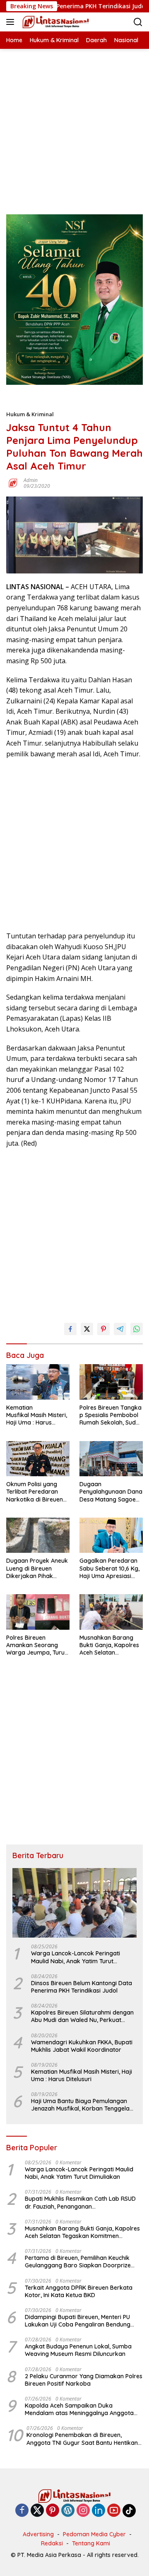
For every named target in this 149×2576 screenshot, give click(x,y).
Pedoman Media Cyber (94, 2534)
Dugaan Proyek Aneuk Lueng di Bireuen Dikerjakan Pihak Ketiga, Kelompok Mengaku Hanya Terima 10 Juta (37, 1568)
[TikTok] (129, 2511)
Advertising (38, 2534)
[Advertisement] (74, 123)
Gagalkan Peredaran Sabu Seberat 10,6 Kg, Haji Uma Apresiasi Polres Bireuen (109, 1568)
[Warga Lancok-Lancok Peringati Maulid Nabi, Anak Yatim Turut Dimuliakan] (74, 1903)
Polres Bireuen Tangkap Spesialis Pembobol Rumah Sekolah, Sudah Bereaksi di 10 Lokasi (111, 1415)
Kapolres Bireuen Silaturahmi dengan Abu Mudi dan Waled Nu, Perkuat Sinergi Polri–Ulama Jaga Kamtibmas (83, 2016)
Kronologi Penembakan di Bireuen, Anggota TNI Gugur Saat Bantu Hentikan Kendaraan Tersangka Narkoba (82, 2439)
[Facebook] (22, 2511)
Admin (31, 480)
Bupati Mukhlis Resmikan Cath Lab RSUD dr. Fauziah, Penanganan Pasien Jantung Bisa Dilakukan (80, 2202)
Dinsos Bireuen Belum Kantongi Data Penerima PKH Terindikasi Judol (82, 1987)
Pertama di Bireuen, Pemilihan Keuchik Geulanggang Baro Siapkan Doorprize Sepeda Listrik (78, 2262)
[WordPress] (68, 2511)
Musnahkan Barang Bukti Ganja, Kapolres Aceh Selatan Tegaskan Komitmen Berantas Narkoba (109, 1645)
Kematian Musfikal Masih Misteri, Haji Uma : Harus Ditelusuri (37, 1415)
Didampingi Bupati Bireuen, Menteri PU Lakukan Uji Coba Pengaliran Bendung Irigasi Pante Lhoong (78, 2321)
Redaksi (52, 2543)
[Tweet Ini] (87, 1329)
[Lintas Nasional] (55, 22)
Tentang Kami (91, 2543)
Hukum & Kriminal (30, 414)
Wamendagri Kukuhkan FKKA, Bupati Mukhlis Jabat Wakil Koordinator (82, 2046)
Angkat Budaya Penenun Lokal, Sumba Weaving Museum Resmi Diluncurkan (78, 2350)
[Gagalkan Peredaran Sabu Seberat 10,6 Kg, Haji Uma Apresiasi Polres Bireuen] (111, 1535)
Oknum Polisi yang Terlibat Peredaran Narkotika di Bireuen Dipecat (35, 1492)
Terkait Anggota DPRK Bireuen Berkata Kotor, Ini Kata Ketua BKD (79, 2291)
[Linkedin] (99, 2511)
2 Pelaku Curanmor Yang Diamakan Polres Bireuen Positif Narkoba (84, 2380)
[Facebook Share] (70, 1329)
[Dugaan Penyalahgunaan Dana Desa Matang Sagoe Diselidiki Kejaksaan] (111, 1459)
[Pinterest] (53, 2511)
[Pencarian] (138, 22)
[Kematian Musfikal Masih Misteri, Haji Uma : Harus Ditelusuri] (38, 1382)
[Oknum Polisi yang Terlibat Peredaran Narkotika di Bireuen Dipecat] (38, 1459)
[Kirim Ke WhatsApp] (137, 1329)
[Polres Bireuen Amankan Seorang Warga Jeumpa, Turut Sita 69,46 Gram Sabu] (38, 1612)
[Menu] (12, 22)
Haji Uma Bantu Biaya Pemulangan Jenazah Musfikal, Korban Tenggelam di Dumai (83, 2105)
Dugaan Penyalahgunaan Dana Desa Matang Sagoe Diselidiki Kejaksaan (111, 1492)
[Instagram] (83, 2511)
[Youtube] (114, 2511)
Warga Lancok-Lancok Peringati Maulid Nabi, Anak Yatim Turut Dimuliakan (76, 1957)
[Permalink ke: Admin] (13, 483)
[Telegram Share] (120, 1329)
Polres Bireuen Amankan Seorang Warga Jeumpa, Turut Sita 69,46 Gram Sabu (36, 1645)
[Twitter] (37, 2511)
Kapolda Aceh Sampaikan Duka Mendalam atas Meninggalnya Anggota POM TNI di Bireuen (79, 2409)
